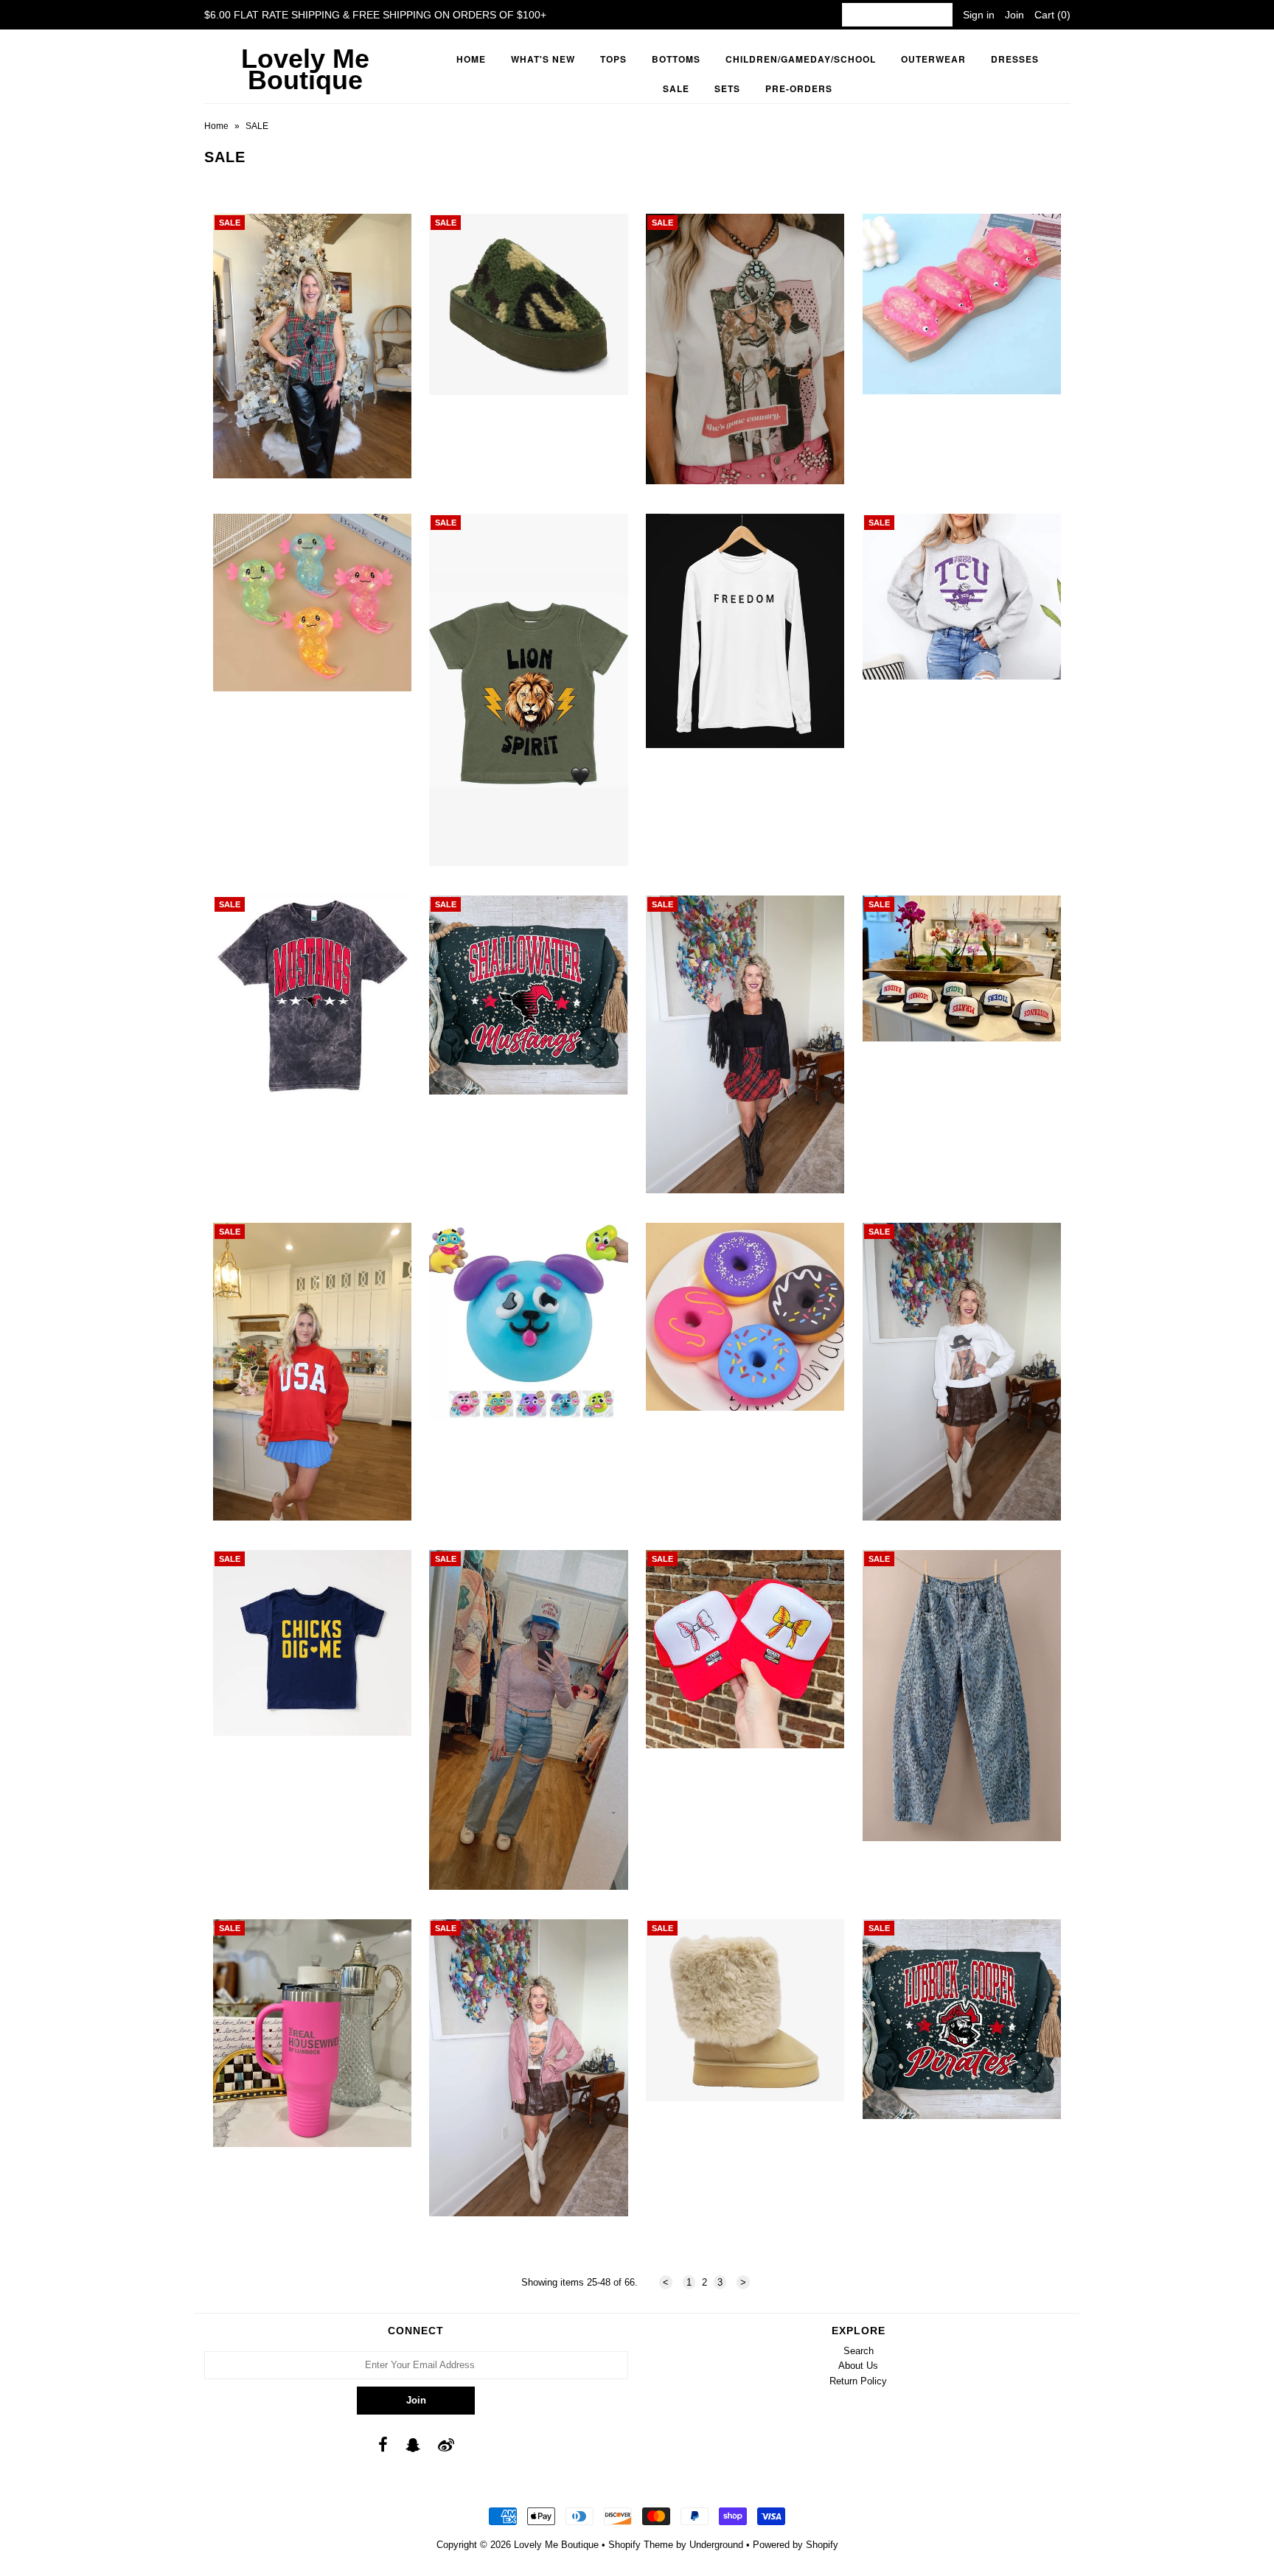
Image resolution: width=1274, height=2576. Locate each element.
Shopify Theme (641, 2545)
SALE (676, 88)
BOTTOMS (676, 59)
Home (471, 59)
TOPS (613, 59)
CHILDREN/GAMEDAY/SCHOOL (801, 59)
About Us (858, 2366)
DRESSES (1015, 59)
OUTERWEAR (933, 59)
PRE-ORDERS (799, 88)
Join (1014, 15)
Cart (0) (1052, 15)
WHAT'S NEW (543, 59)
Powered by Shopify (796, 2545)
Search (859, 2351)
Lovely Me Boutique (305, 69)
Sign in (979, 15)
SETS (727, 88)
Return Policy (858, 2381)
